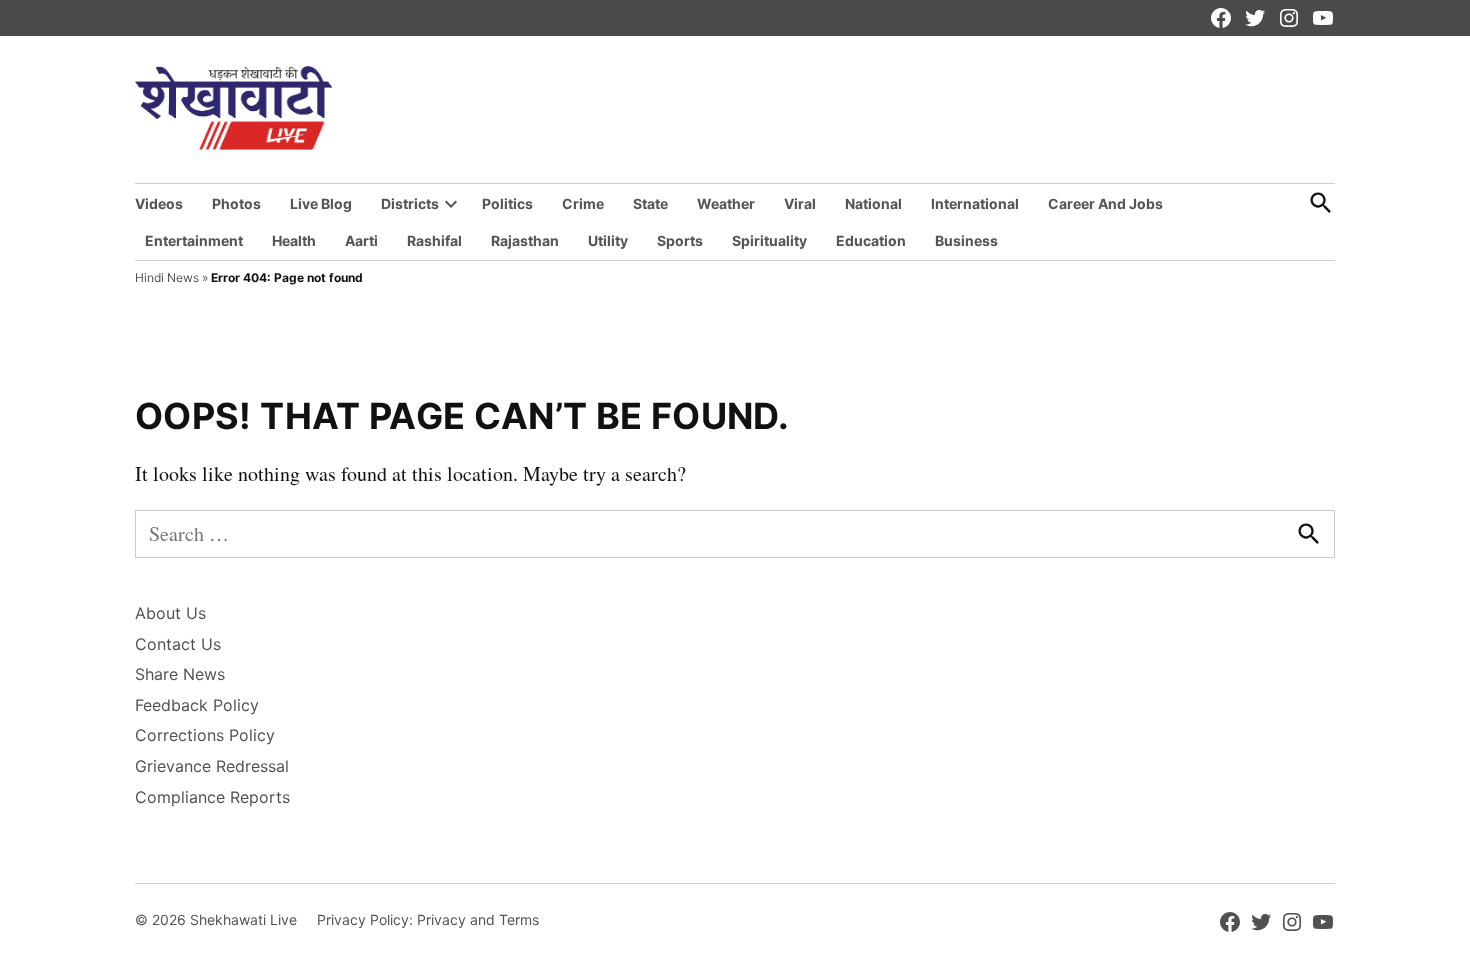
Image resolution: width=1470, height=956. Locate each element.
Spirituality (769, 240)
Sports (680, 240)
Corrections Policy (205, 735)
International (975, 203)
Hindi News (167, 277)
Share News (180, 674)
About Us (170, 613)
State (650, 203)
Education (871, 240)
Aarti (361, 240)
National (873, 203)
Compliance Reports (212, 797)
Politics (507, 203)
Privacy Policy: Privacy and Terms (428, 919)
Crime (583, 203)
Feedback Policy (197, 705)
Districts (410, 203)
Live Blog (321, 203)
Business (966, 240)
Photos (236, 203)
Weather (726, 203)
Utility (608, 240)
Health (294, 240)
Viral (800, 203)
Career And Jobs (1105, 203)
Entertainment (194, 240)
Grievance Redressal (212, 766)
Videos (159, 203)
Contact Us (178, 644)
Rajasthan (525, 240)
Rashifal (434, 240)
